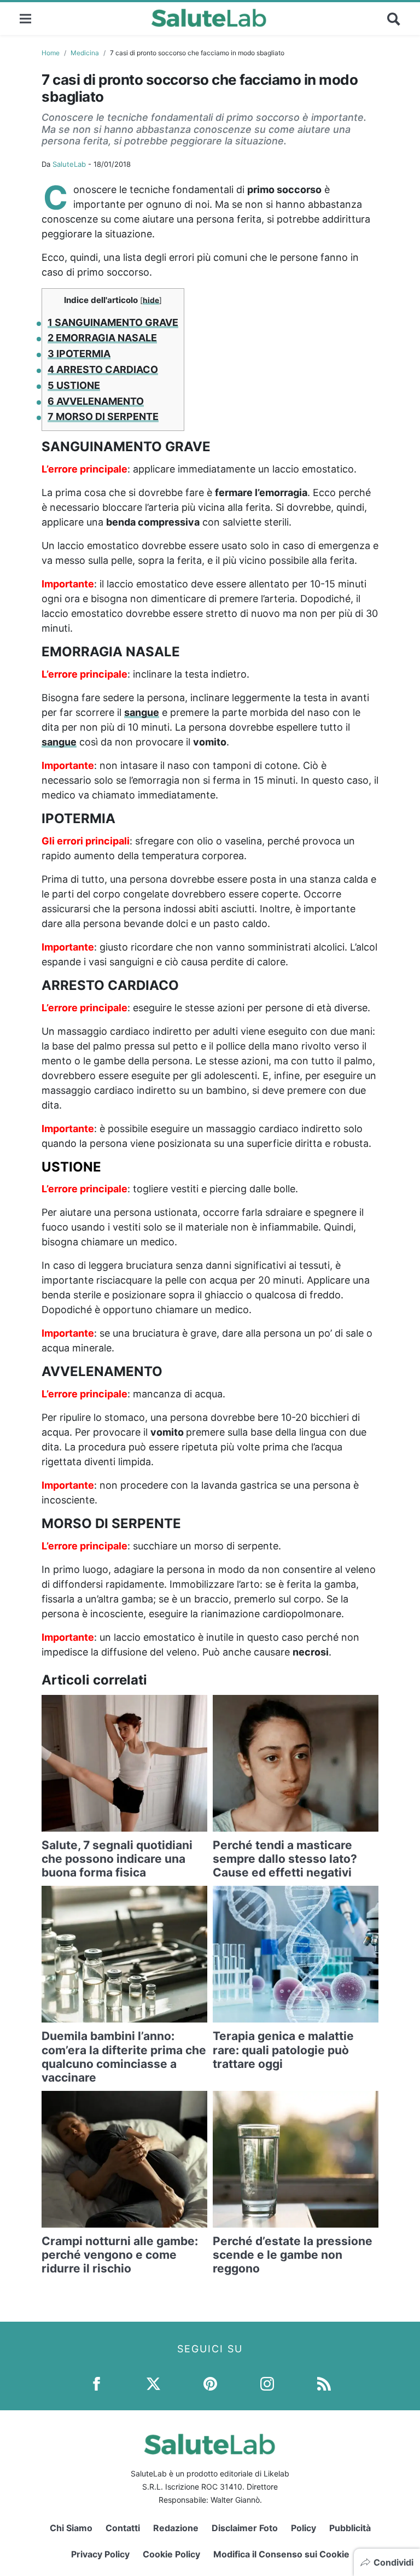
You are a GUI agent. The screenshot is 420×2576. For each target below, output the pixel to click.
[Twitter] (153, 2383)
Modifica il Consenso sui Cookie (281, 2554)
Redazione (176, 2528)
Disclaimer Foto (245, 2528)
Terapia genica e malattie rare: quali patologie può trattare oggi (283, 2050)
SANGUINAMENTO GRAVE (113, 322)
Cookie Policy (171, 2554)
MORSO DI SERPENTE (103, 416)
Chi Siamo (71, 2528)
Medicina (85, 53)
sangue (142, 712)
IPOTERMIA (79, 354)
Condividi (393, 2562)
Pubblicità (350, 2528)
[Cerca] (394, 19)
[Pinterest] (210, 2383)
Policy (304, 2528)
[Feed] (324, 2383)
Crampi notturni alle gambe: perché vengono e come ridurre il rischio (120, 2255)
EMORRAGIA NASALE (102, 338)
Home (51, 53)
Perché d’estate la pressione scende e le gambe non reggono (293, 2255)
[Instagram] (267, 2383)
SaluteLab (69, 164)
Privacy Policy (100, 2554)
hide (151, 300)
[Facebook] (97, 2383)
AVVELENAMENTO (96, 401)
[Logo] (209, 19)
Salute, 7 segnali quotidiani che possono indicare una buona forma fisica (117, 1859)
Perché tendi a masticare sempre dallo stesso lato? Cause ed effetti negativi (285, 1859)
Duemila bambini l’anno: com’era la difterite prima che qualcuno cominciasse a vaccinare (124, 2057)
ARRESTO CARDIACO (103, 369)
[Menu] (25, 18)
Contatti (123, 2528)
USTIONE (74, 385)
